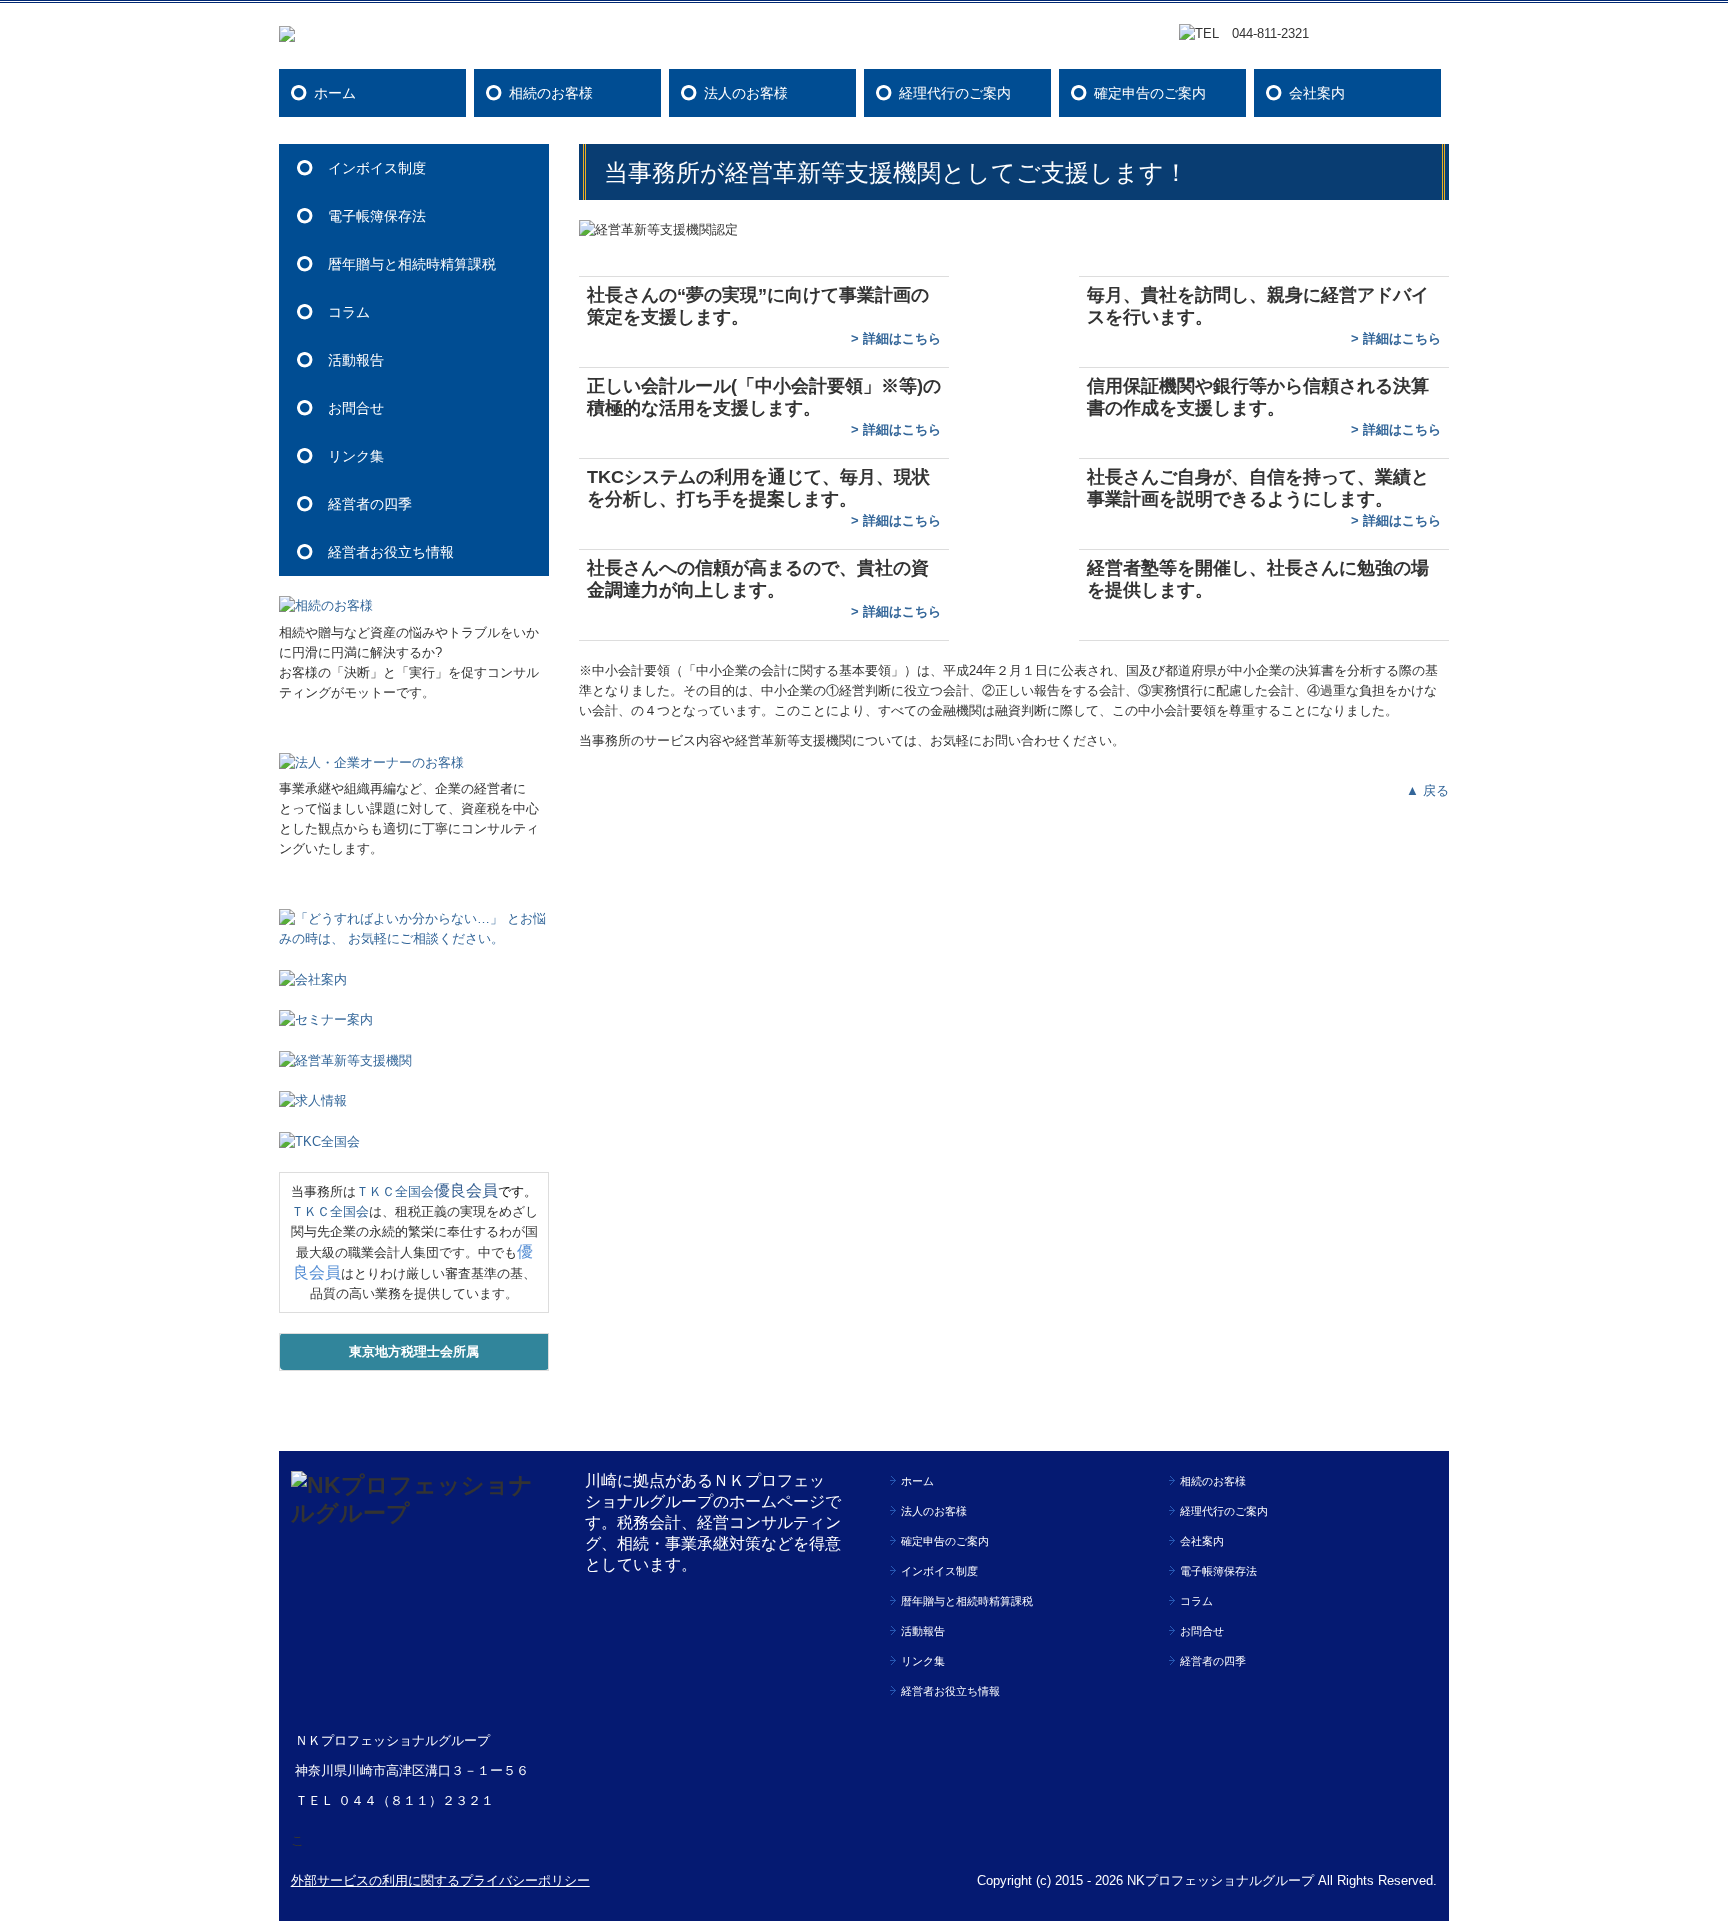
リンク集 (356, 456)
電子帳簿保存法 (377, 216)
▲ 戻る (1427, 790)
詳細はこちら (902, 338)
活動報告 (356, 360)
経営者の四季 (370, 504)
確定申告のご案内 (1150, 93)
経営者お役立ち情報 (391, 552)
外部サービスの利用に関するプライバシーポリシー (440, 1880)
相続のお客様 (551, 93)
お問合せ (356, 408)
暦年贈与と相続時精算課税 (412, 264)
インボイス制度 (377, 168)
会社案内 (1317, 93)
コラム (349, 312)
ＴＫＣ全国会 (395, 1191)
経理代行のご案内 (955, 93)
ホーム (335, 93)
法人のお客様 (746, 93)
